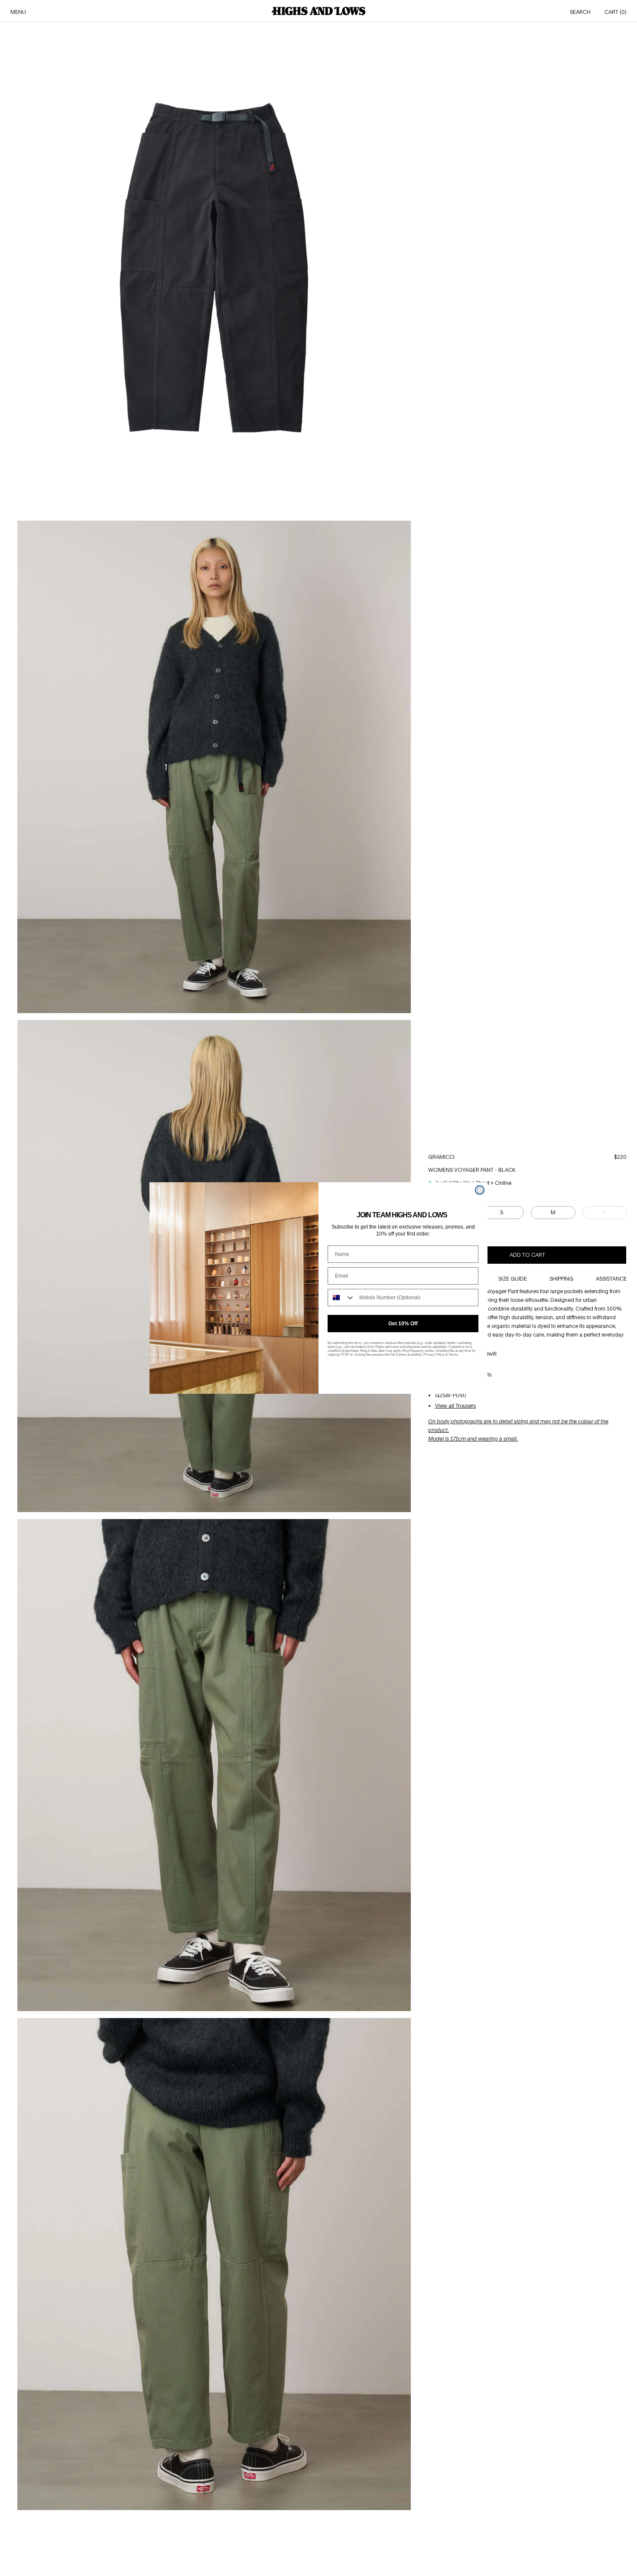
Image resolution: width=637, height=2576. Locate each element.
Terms (453, 1355)
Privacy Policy (434, 1355)
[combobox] (341, 1298)
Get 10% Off (403, 1324)
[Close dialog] (480, 1190)
